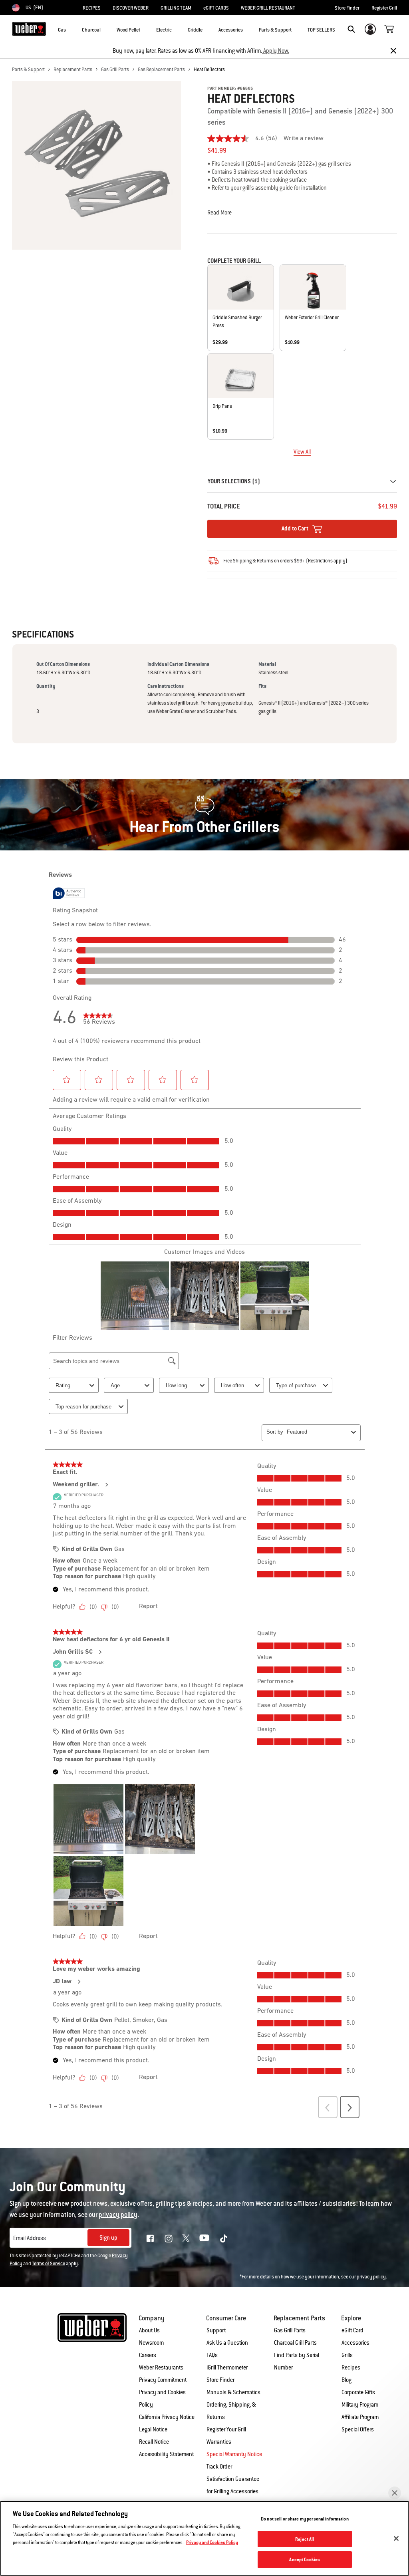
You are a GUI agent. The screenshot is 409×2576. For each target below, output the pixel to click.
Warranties (219, 2442)
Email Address (30, 2238)
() (327, 561)
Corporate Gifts (358, 2392)
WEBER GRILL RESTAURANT (268, 8)
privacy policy (371, 2277)
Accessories (355, 2343)
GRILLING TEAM (176, 8)
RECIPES (92, 8)
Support (216, 2330)
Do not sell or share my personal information (305, 2519)
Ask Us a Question (227, 2343)
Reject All (305, 2539)
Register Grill (384, 8)
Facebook (150, 2238)
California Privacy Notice (167, 2417)
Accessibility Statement (166, 2454)
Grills (347, 2355)
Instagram (169, 2238)
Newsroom (151, 2343)
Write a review (304, 139)
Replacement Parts (73, 70)
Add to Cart (296, 528)
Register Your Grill (226, 2429)
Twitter (186, 2238)
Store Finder (347, 8)
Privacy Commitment (163, 2380)
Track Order (219, 2467)
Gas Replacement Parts (161, 70)
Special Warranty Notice (234, 2454)
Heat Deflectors (209, 70)
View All (302, 452)
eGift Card (352, 2330)
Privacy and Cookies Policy (212, 2542)
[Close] (393, 51)
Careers (148, 2355)
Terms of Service (49, 2264)
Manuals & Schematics (233, 2392)
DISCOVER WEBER (131, 8)
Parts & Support (28, 70)
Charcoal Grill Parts (295, 2343)
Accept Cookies (305, 2559)
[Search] (351, 29)
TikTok (224, 2238)
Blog (346, 2380)
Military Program (360, 2405)
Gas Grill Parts (115, 70)
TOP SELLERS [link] (321, 30)
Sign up (108, 2238)
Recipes (351, 2367)
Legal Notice (153, 2429)
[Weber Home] (29, 29)
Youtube (204, 2238)
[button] (71, 28)
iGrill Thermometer (227, 2367)
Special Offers (358, 2429)
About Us (149, 2330)
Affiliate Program (360, 2417)
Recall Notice (154, 2442)
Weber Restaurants (161, 2367)
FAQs (212, 2355)
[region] (204, 2538)
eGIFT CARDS (216, 8)
